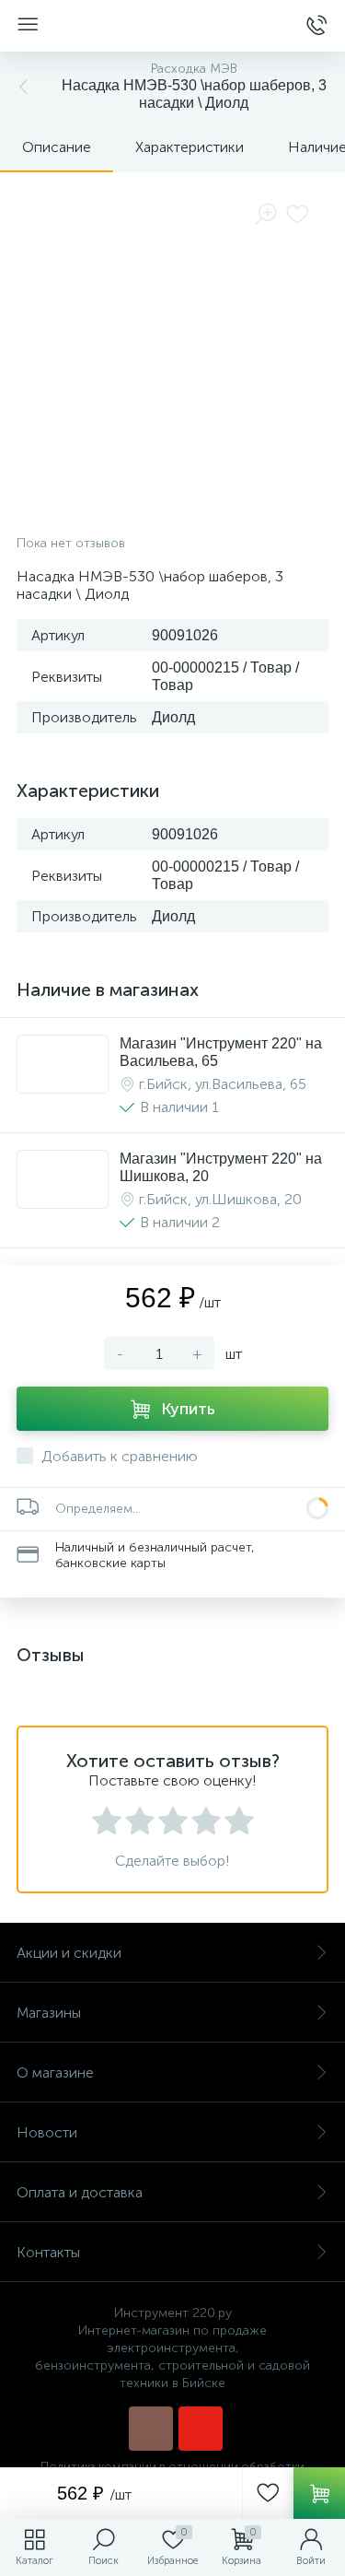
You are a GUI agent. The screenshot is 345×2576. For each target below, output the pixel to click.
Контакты (48, 2252)
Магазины (49, 2013)
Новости (47, 2132)
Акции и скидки (69, 1953)
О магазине (55, 2073)
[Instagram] (151, 2429)
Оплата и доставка (80, 2192)
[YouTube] (201, 2429)
